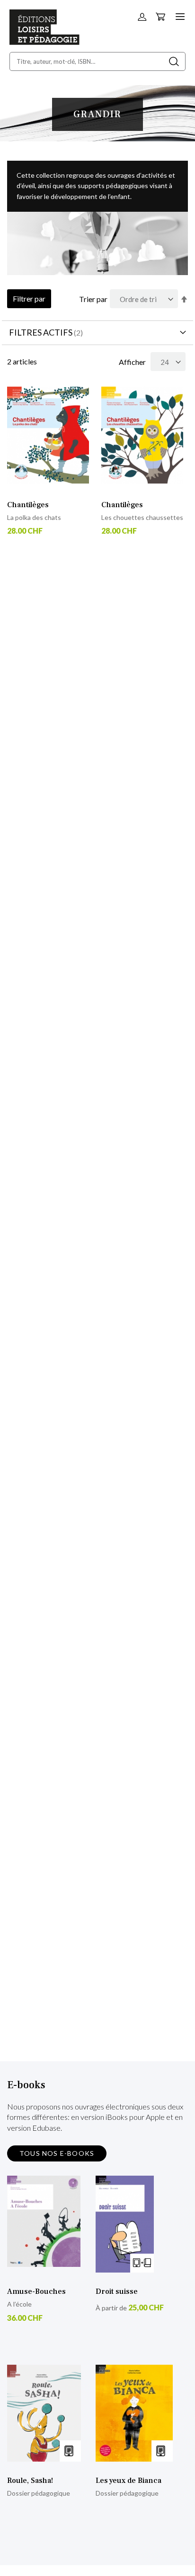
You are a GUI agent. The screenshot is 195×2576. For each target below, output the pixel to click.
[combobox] (97, 61)
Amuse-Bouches (36, 2291)
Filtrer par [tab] (29, 298)
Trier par (93, 299)
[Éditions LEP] (44, 42)
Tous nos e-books (57, 2153)
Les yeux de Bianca (129, 2481)
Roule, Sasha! (30, 2481)
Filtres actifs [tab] (41, 332)
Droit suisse (117, 2291)
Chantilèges (28, 505)
